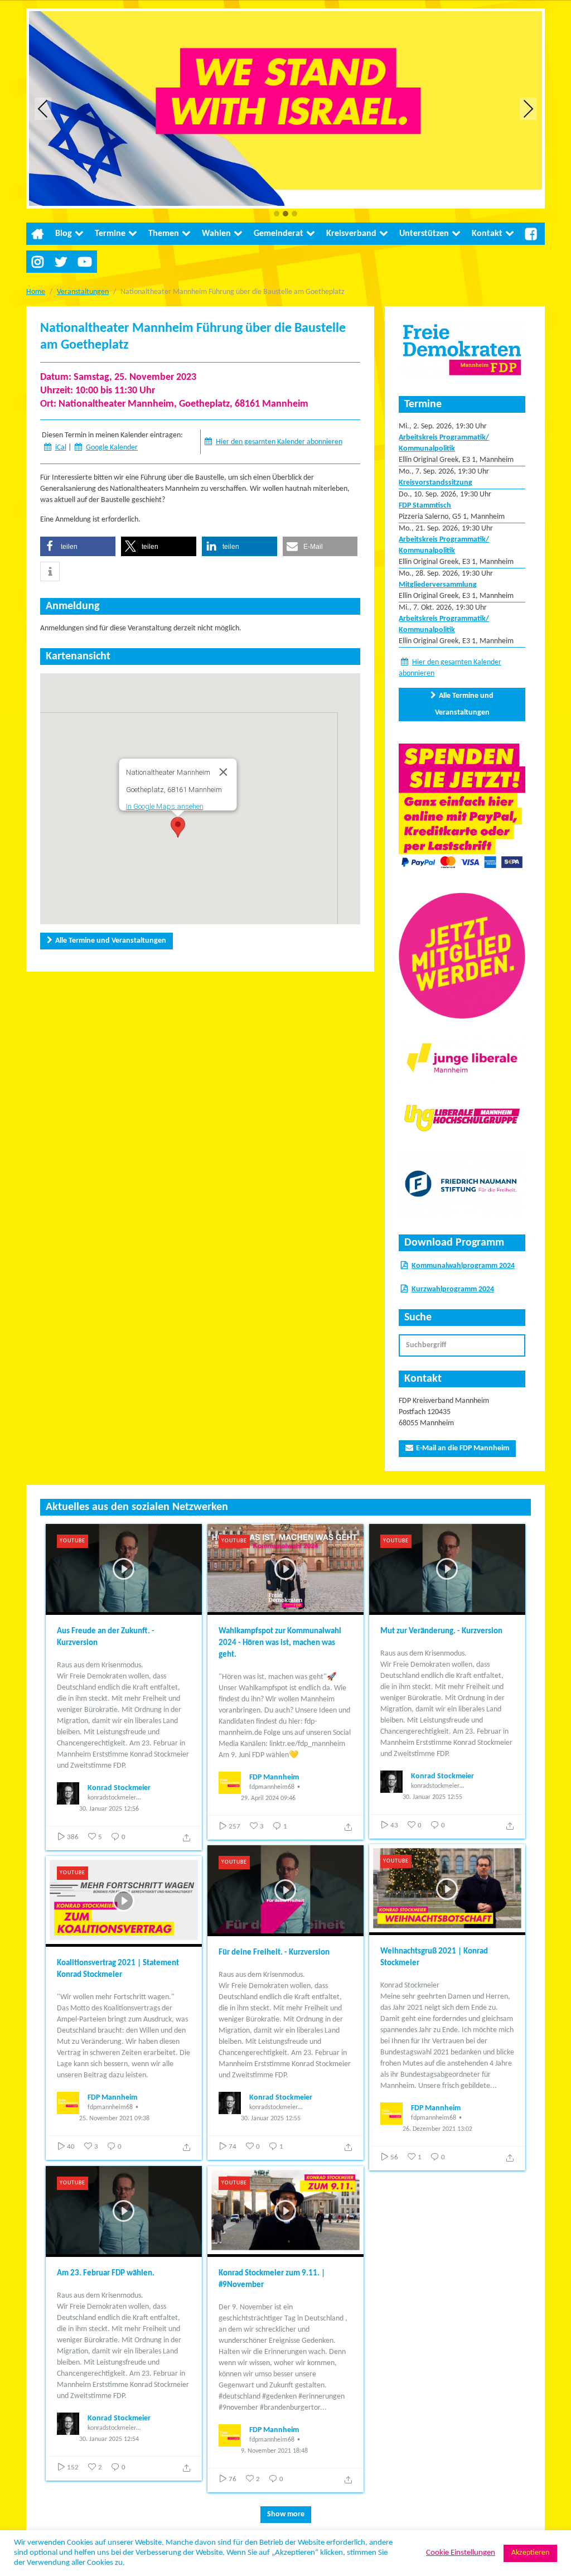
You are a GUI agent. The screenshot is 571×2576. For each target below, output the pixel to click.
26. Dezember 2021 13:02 (437, 2129)
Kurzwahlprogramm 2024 (453, 1289)
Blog (64, 234)
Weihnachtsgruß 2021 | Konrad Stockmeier (434, 1957)
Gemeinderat (279, 234)
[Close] (224, 772)
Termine (110, 234)
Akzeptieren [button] (530, 2553)
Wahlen (216, 234)
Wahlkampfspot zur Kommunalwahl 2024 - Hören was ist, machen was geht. (280, 1643)
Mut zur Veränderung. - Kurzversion (441, 1631)
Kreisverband (351, 234)
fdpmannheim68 (272, 1787)
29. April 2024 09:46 (268, 1798)
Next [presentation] (528, 108)
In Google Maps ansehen (165, 806)
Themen (164, 234)
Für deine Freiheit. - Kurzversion (274, 1953)
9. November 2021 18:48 (274, 2451)
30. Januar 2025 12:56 (109, 1809)
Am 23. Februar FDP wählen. (106, 2273)
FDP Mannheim (274, 1777)
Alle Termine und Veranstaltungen (111, 941)
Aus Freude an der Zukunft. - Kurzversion (106, 1637)
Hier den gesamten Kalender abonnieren (279, 442)
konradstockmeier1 (113, 1798)
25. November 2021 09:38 (114, 2119)
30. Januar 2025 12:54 (109, 2439)
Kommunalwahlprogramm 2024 (463, 1266)
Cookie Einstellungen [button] (461, 2553)
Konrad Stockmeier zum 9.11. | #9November (272, 2279)
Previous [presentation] (43, 108)
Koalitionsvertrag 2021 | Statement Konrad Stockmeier (118, 1969)
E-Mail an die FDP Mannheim (463, 1448)
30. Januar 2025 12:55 (432, 1797)
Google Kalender (112, 448)
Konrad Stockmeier (119, 1788)
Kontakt (487, 234)
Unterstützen (424, 234)
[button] (277, 214)
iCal (61, 448)
